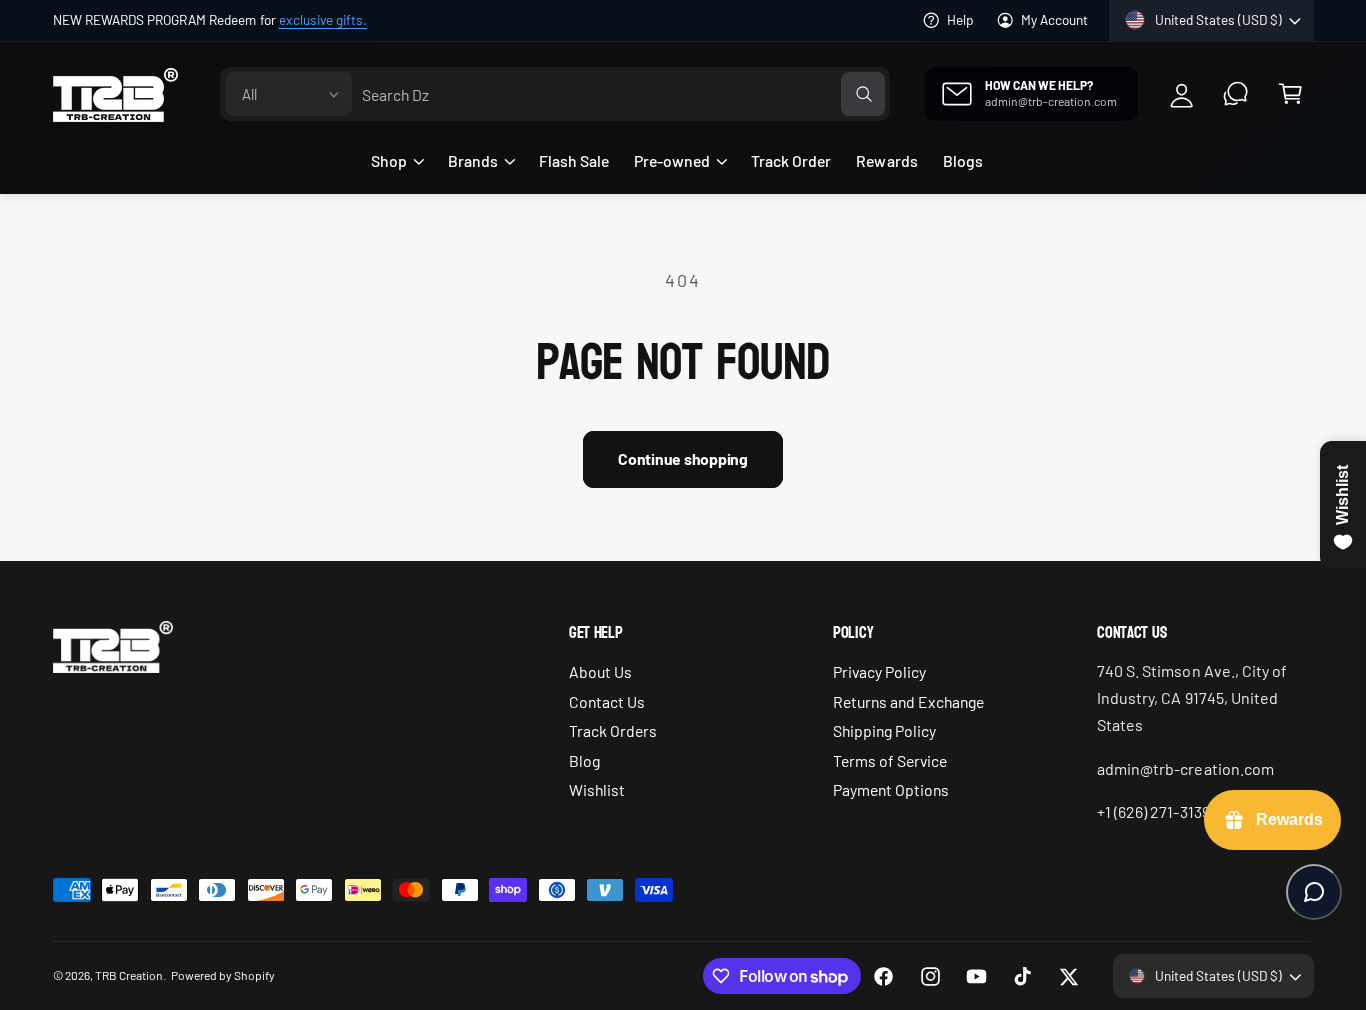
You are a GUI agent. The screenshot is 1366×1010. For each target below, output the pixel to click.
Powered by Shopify (223, 975)
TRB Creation (129, 975)
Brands (473, 160)
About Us (600, 671)
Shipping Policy (884, 730)
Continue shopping (683, 458)
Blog (584, 760)
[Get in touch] (1236, 94)
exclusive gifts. (323, 19)
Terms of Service (890, 760)
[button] (1290, 94)
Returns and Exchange (908, 701)
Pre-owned (672, 160)
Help (960, 19)
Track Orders (613, 730)
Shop (389, 160)
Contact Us (607, 701)
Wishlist (597, 789)
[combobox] (623, 94)
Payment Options (891, 789)
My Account (1054, 19)
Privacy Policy (879, 671)
